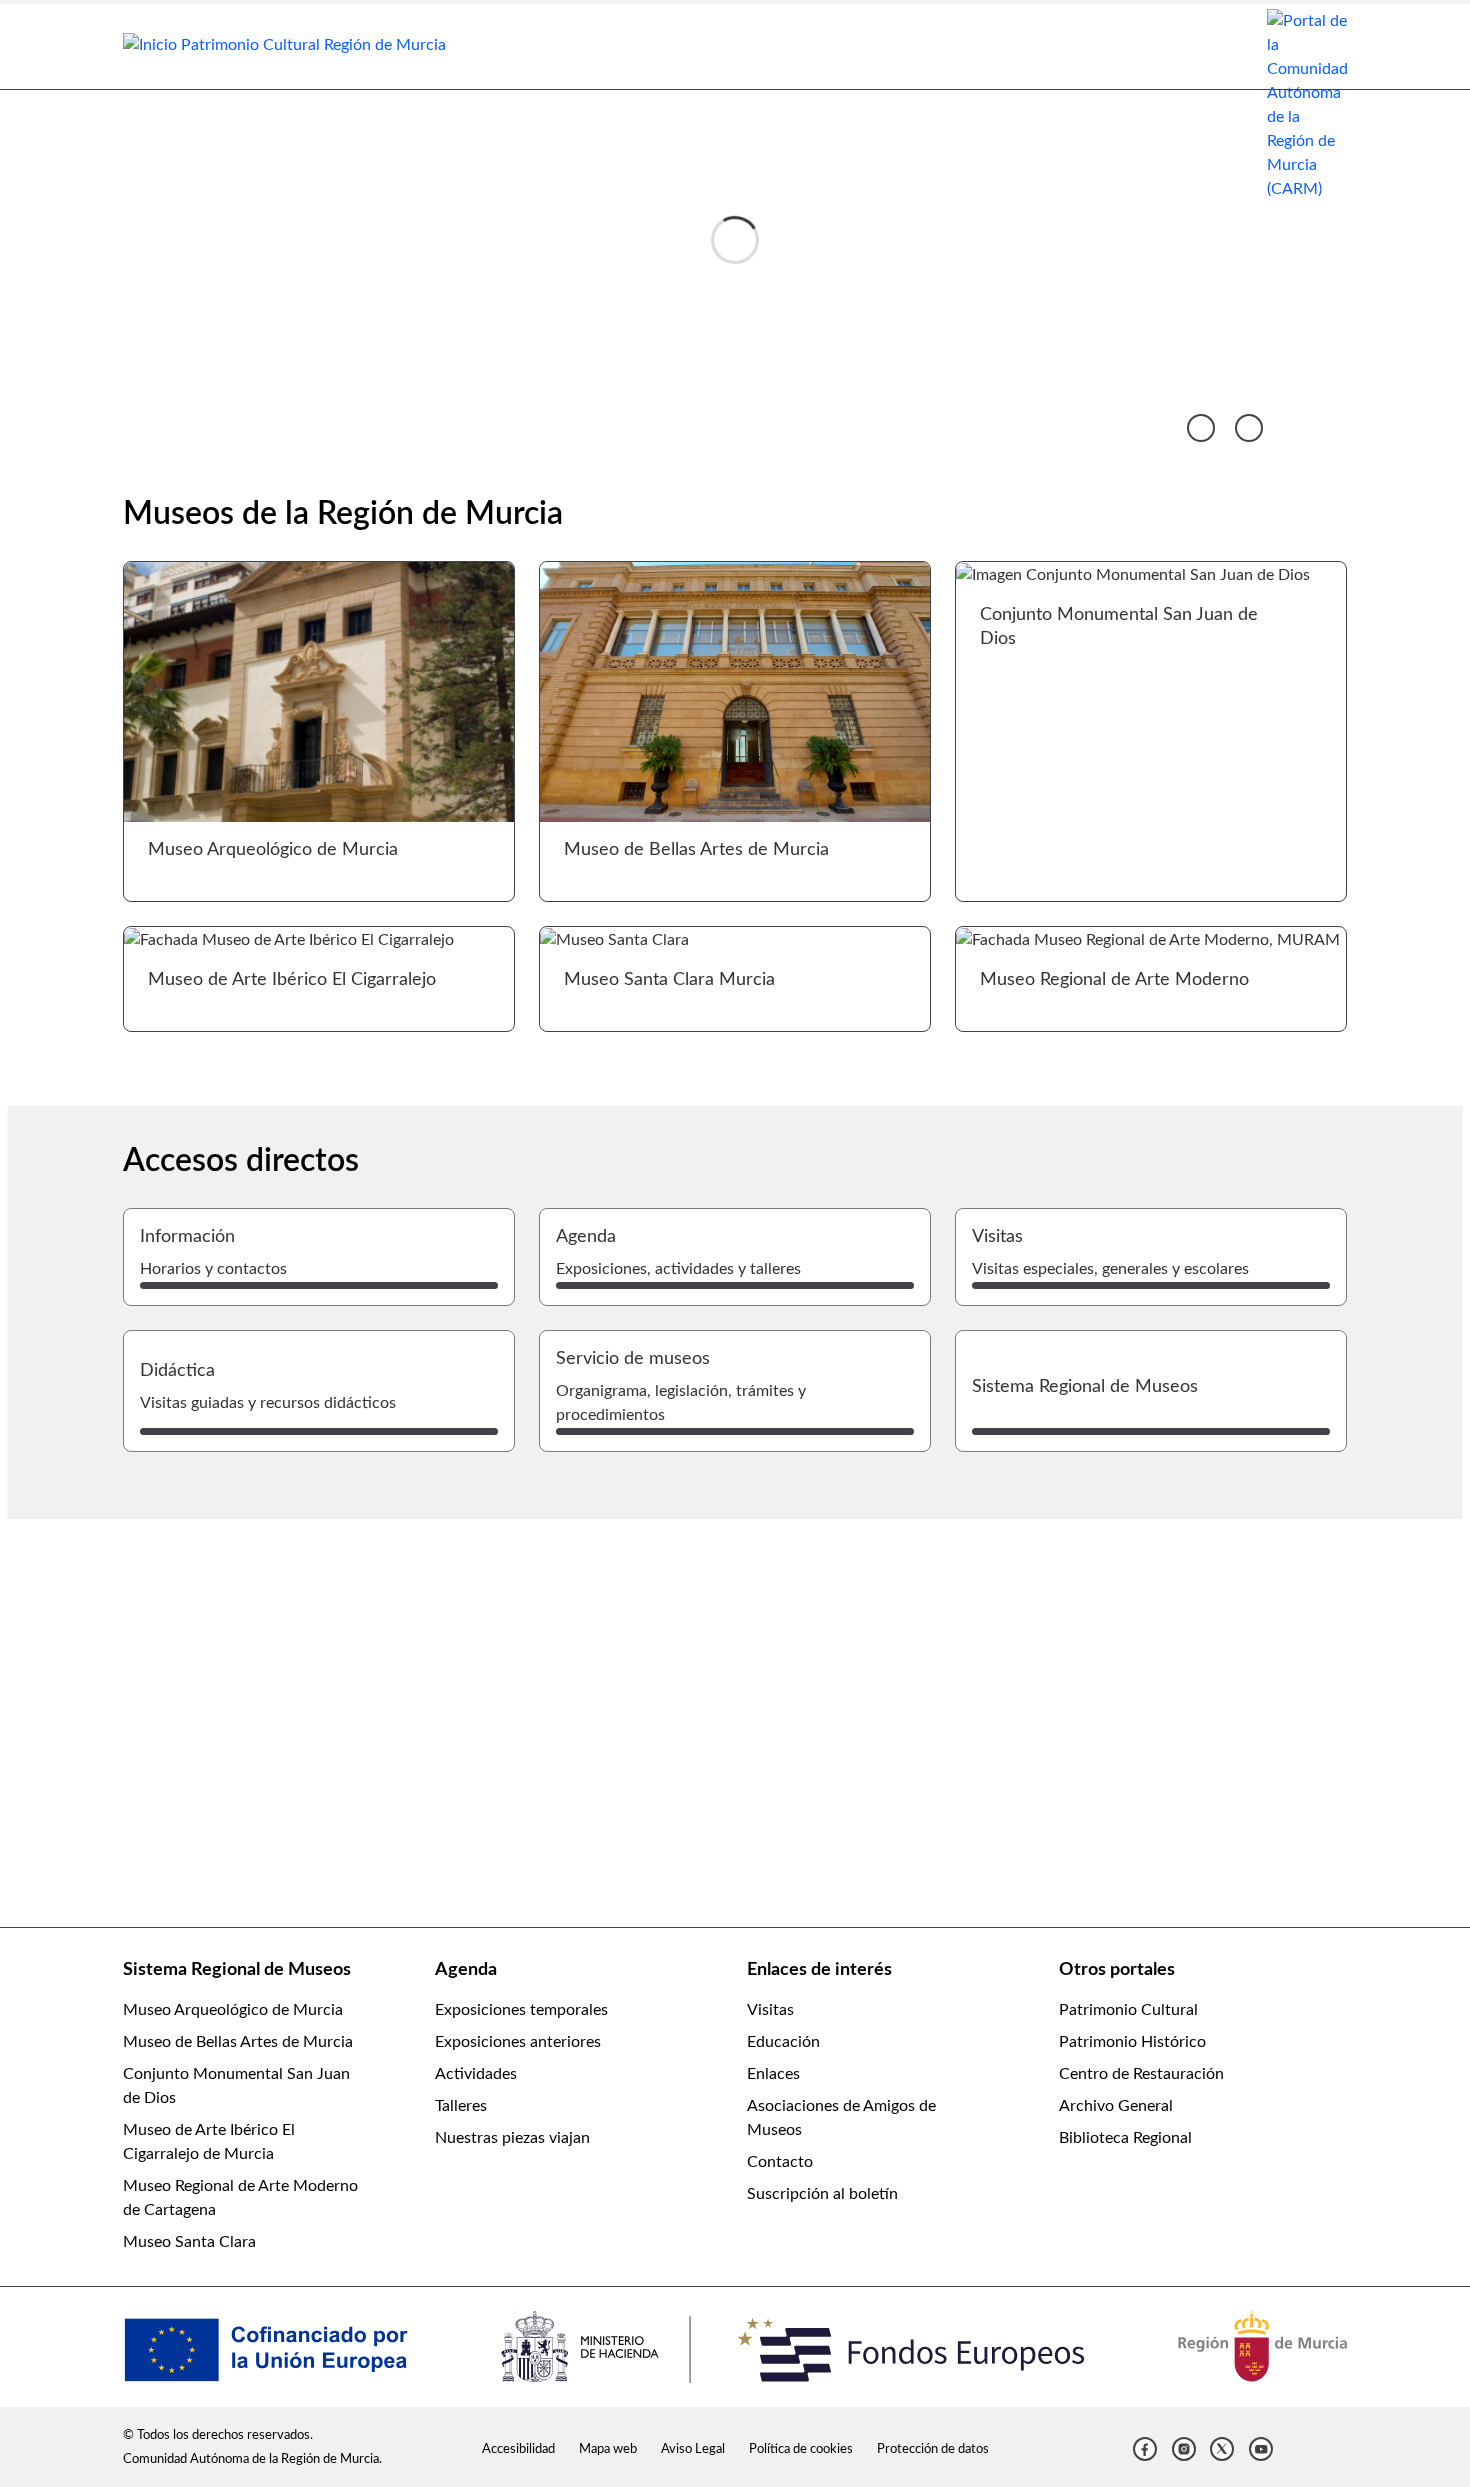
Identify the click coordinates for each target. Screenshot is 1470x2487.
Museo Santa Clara (189, 2242)
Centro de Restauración (1141, 2074)
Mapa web (608, 2449)
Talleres (461, 2106)
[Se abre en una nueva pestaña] (1307, 104)
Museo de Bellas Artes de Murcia (238, 2042)
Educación (783, 2042)
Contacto (780, 2162)
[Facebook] (1145, 2449)
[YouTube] (1261, 2449)
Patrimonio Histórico (1132, 2042)
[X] (1222, 2449)
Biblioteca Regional (1125, 2138)
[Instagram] (1184, 2449)
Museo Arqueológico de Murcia (233, 2010)
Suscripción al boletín (822, 2194)
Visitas (770, 2010)
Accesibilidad (518, 2449)
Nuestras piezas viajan (512, 2138)
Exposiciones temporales (521, 2010)
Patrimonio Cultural (1128, 2010)
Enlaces (773, 2074)
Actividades (476, 2074)
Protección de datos (933, 2449)
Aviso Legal (693, 2449)
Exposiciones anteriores (518, 2042)
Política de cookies (801, 2449)
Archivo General (1116, 2106)
